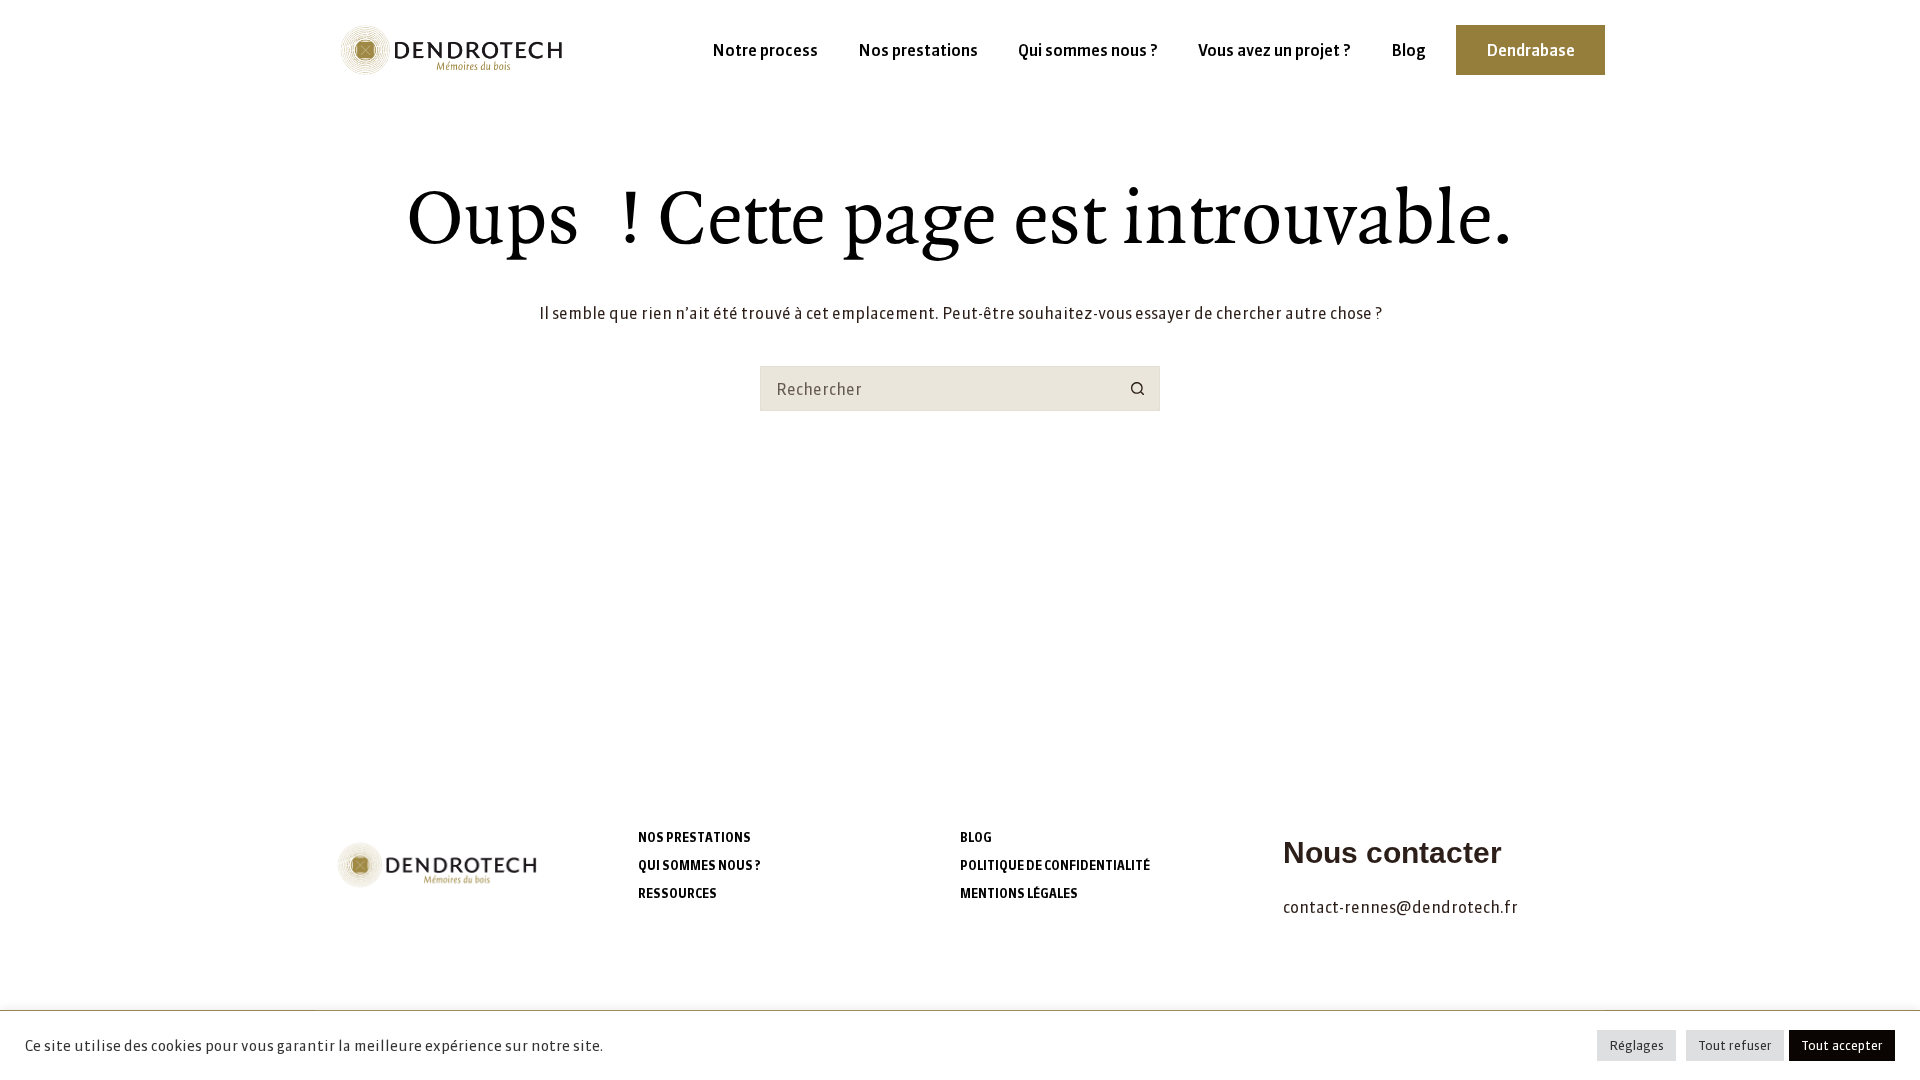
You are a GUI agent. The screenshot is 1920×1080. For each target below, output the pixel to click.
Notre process (765, 50)
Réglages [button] (1636, 1045)
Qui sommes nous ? (1088, 50)
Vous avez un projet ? (1274, 50)
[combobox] (938, 388)
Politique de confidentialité (1055, 865)
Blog (1408, 50)
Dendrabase (1530, 50)
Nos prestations (918, 50)
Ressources (677, 893)
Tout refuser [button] (1735, 1045)
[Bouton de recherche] (1137, 388)
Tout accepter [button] (1842, 1045)
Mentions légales (1019, 893)
